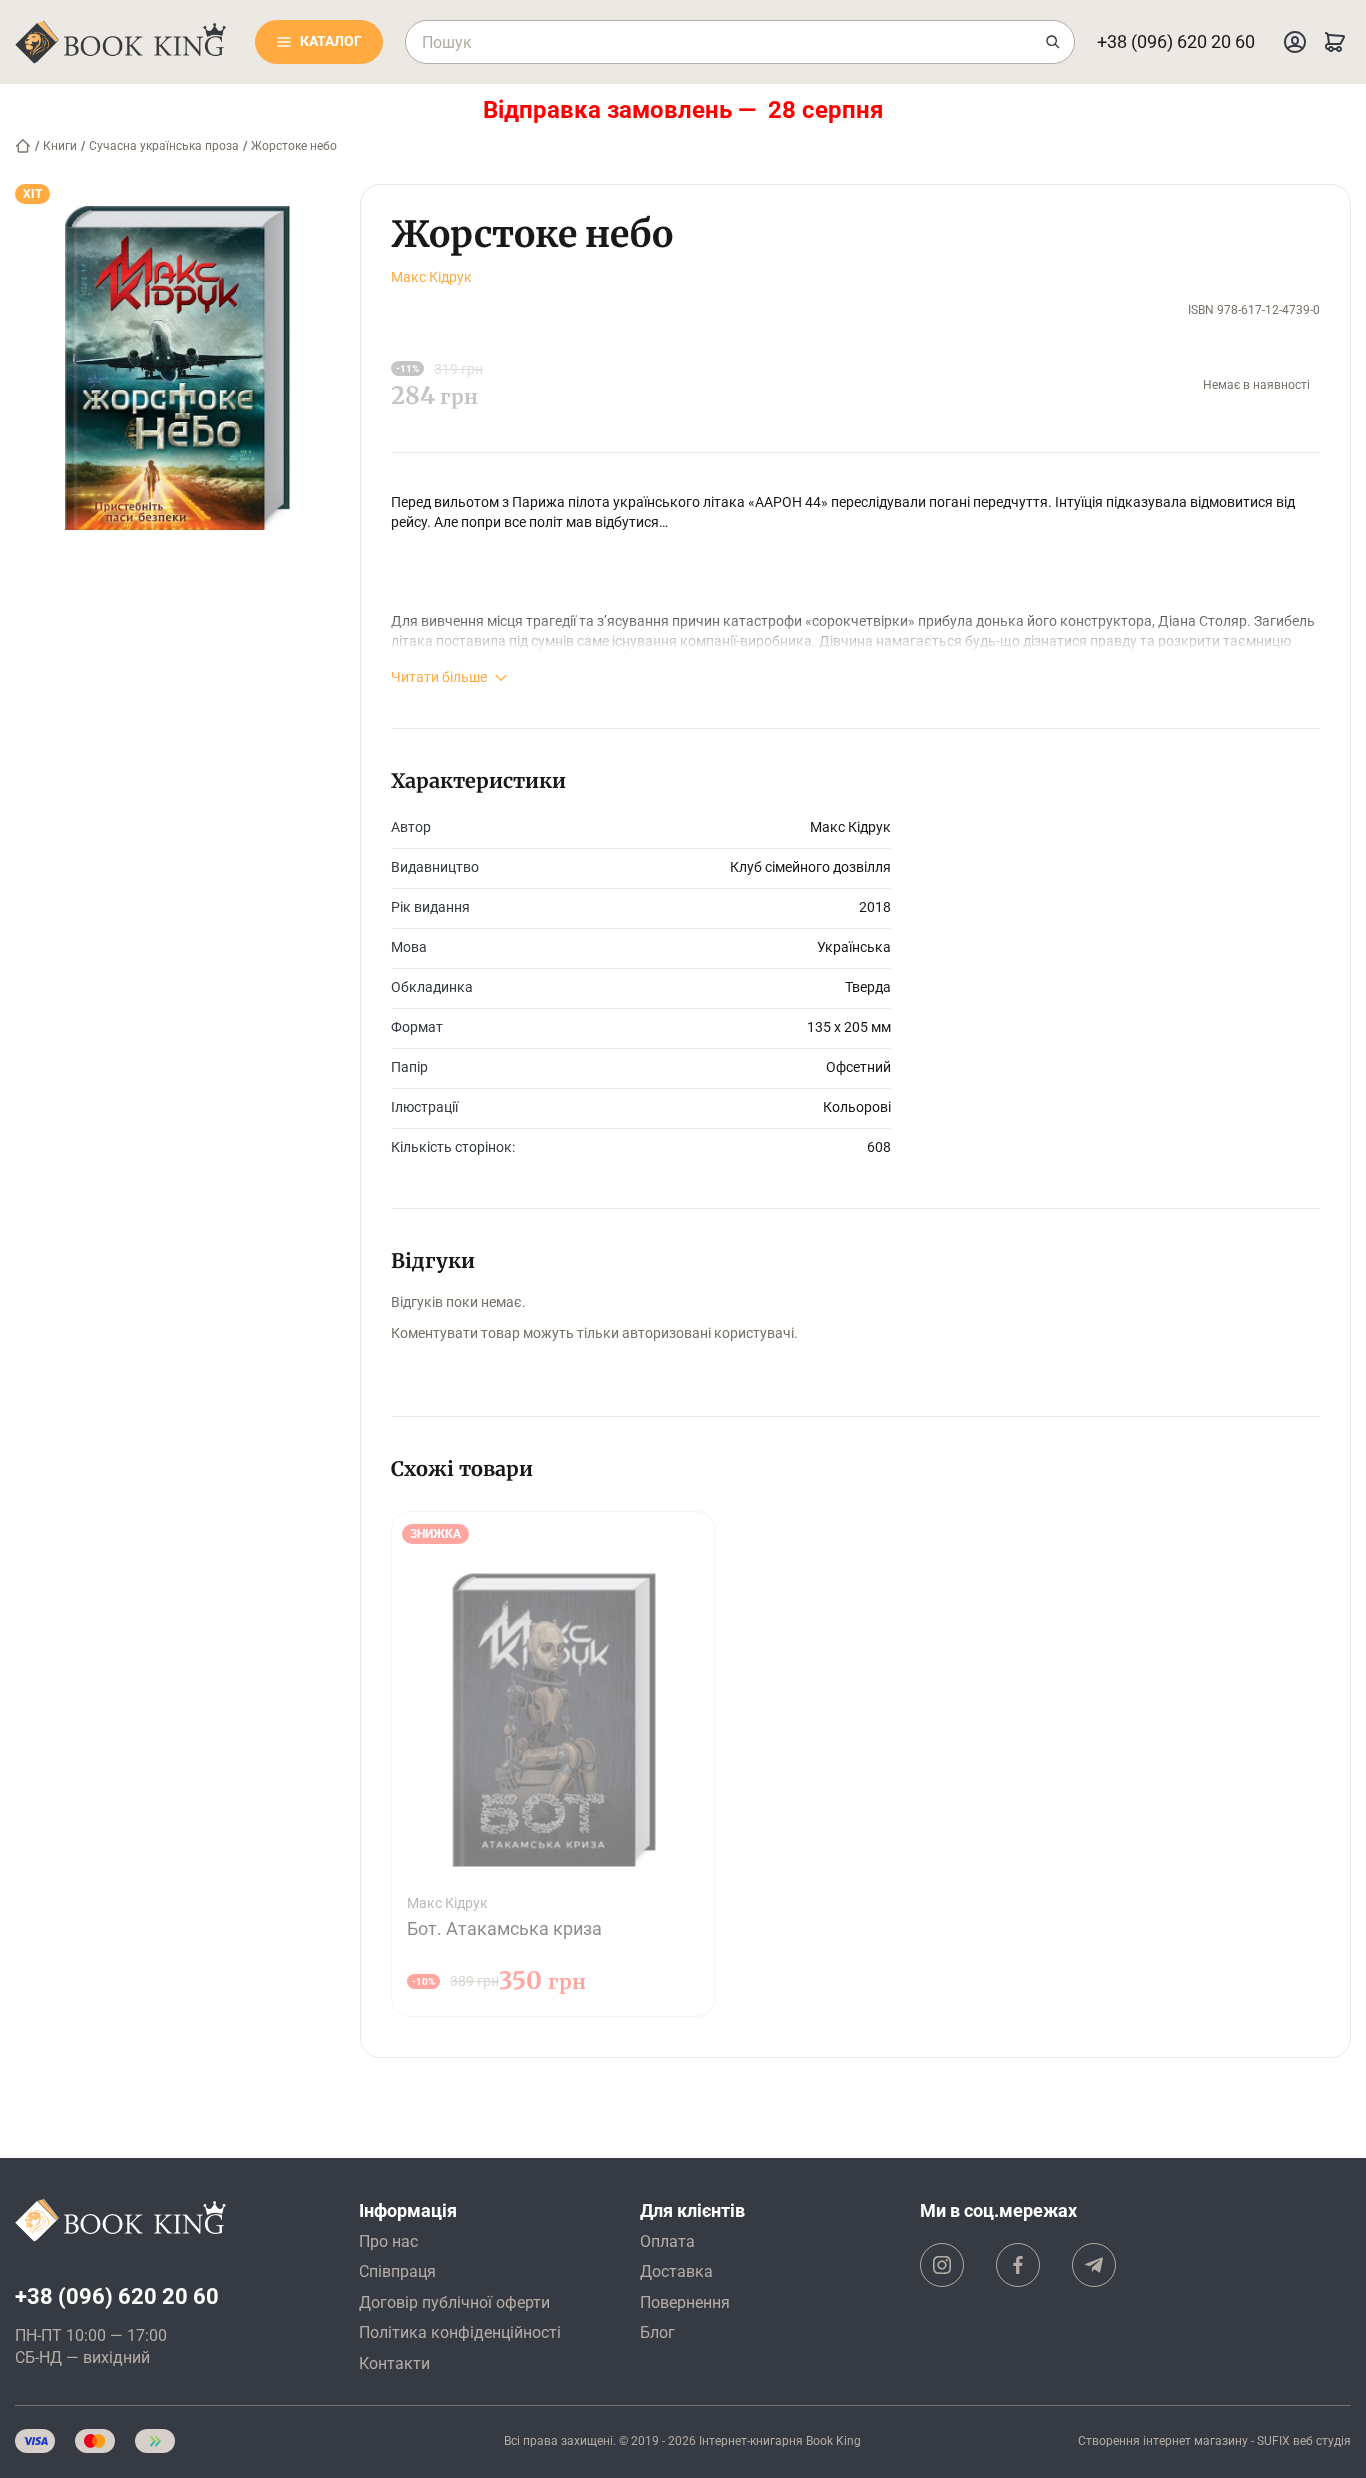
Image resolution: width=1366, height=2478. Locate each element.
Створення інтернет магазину (1163, 2441)
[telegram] (1094, 2265)
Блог (657, 2332)
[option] (553, 1764)
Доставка (676, 2271)
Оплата (667, 2241)
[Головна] (23, 146)
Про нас (388, 2241)
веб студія (1322, 2441)
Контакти (394, 2363)
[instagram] (942, 2265)
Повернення (685, 2302)
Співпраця (397, 2271)
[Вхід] (1295, 42)
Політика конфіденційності (460, 2332)
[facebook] (1018, 2265)
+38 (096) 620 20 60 (1176, 41)
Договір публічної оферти (454, 2302)
